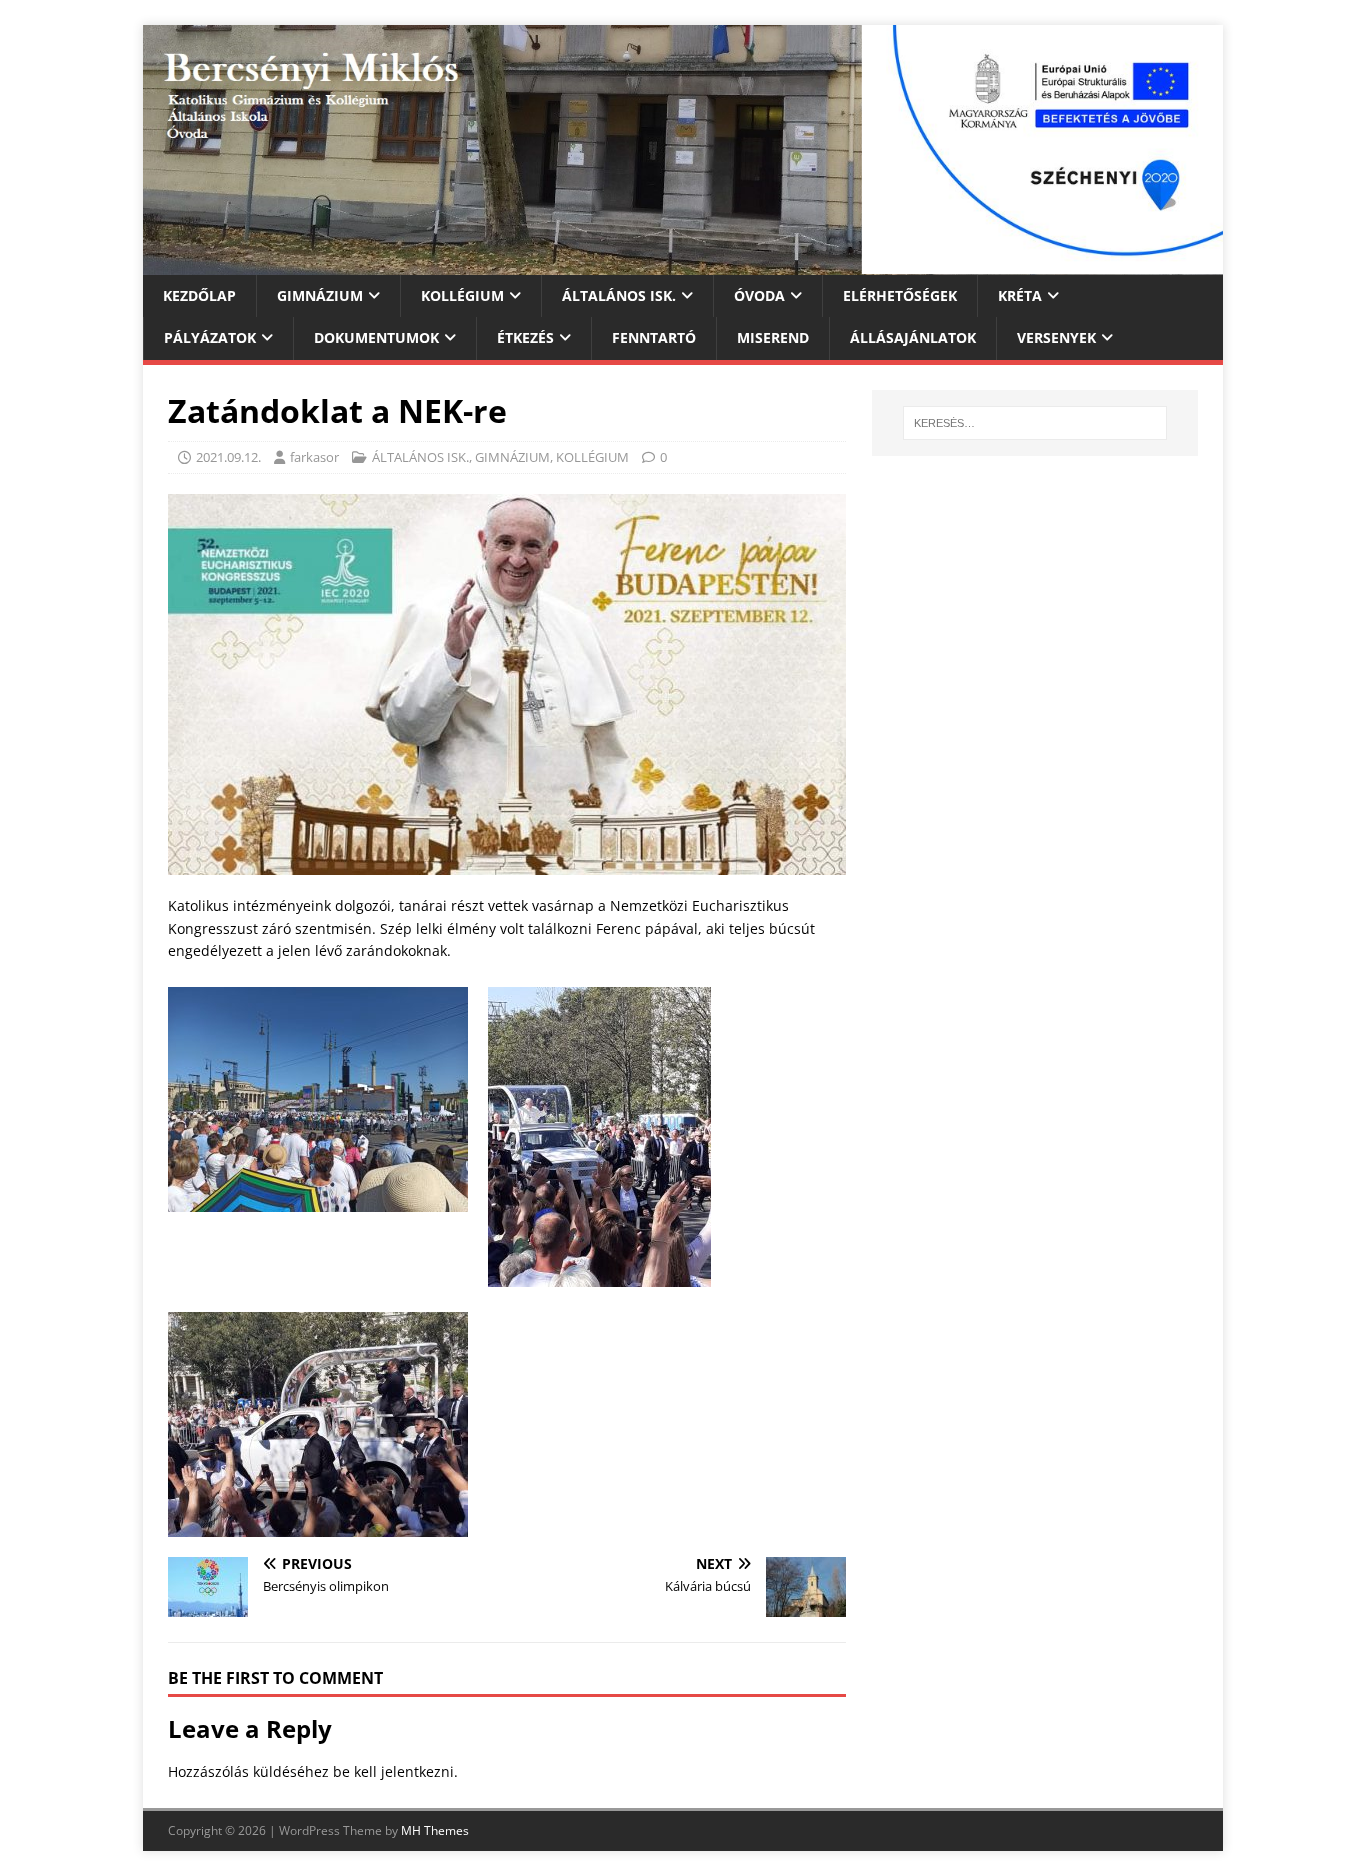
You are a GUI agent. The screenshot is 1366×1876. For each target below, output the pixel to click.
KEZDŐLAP (199, 295)
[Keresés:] (1035, 423)
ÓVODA (759, 295)
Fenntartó (654, 337)
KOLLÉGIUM (462, 295)
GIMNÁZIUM (320, 295)
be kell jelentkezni (393, 1771)
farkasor (314, 457)
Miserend (773, 337)
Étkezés (525, 337)
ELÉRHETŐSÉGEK (900, 295)
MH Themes (435, 1830)
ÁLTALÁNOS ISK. (619, 295)
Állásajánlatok (913, 337)
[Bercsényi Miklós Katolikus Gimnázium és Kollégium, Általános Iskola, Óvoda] (683, 263)
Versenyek (1056, 337)
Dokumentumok (376, 337)
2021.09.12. (228, 457)
